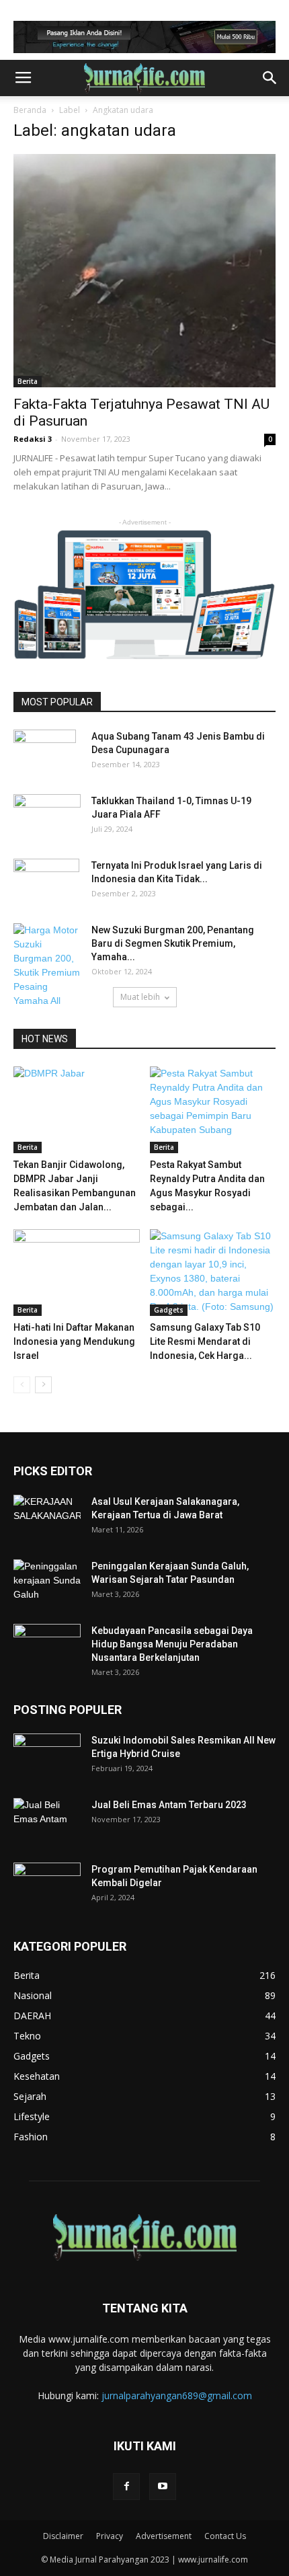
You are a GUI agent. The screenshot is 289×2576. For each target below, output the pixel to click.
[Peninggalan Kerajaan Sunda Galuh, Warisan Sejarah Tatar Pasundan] (47, 1583)
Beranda (30, 110)
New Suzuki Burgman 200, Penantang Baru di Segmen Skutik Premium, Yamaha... (173, 943)
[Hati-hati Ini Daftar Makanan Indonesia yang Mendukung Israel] (77, 1273)
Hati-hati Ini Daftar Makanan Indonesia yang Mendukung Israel (74, 1341)
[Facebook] (126, 2487)
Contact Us (225, 2536)
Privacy (110, 2536)
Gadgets (169, 1310)
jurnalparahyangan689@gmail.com (177, 2395)
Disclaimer (63, 2536)
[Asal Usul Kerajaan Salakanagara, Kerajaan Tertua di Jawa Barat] (47, 1518)
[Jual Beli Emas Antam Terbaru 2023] (47, 1821)
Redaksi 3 (33, 439)
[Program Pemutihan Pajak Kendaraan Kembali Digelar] (47, 1886)
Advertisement (164, 2536)
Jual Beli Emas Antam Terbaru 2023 (169, 1805)
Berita (28, 381)
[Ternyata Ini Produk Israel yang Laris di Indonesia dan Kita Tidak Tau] (46, 882)
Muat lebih (140, 997)
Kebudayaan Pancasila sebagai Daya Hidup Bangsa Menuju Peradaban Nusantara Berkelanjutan (172, 1644)
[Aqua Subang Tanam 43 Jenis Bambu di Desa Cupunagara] (45, 753)
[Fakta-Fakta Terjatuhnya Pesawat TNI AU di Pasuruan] (144, 271)
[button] (270, 78)
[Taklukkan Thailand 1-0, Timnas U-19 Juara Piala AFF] (47, 818)
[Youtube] (163, 2487)
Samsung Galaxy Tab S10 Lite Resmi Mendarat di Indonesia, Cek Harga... (205, 1341)
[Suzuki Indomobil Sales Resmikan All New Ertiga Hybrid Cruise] (47, 1754)
